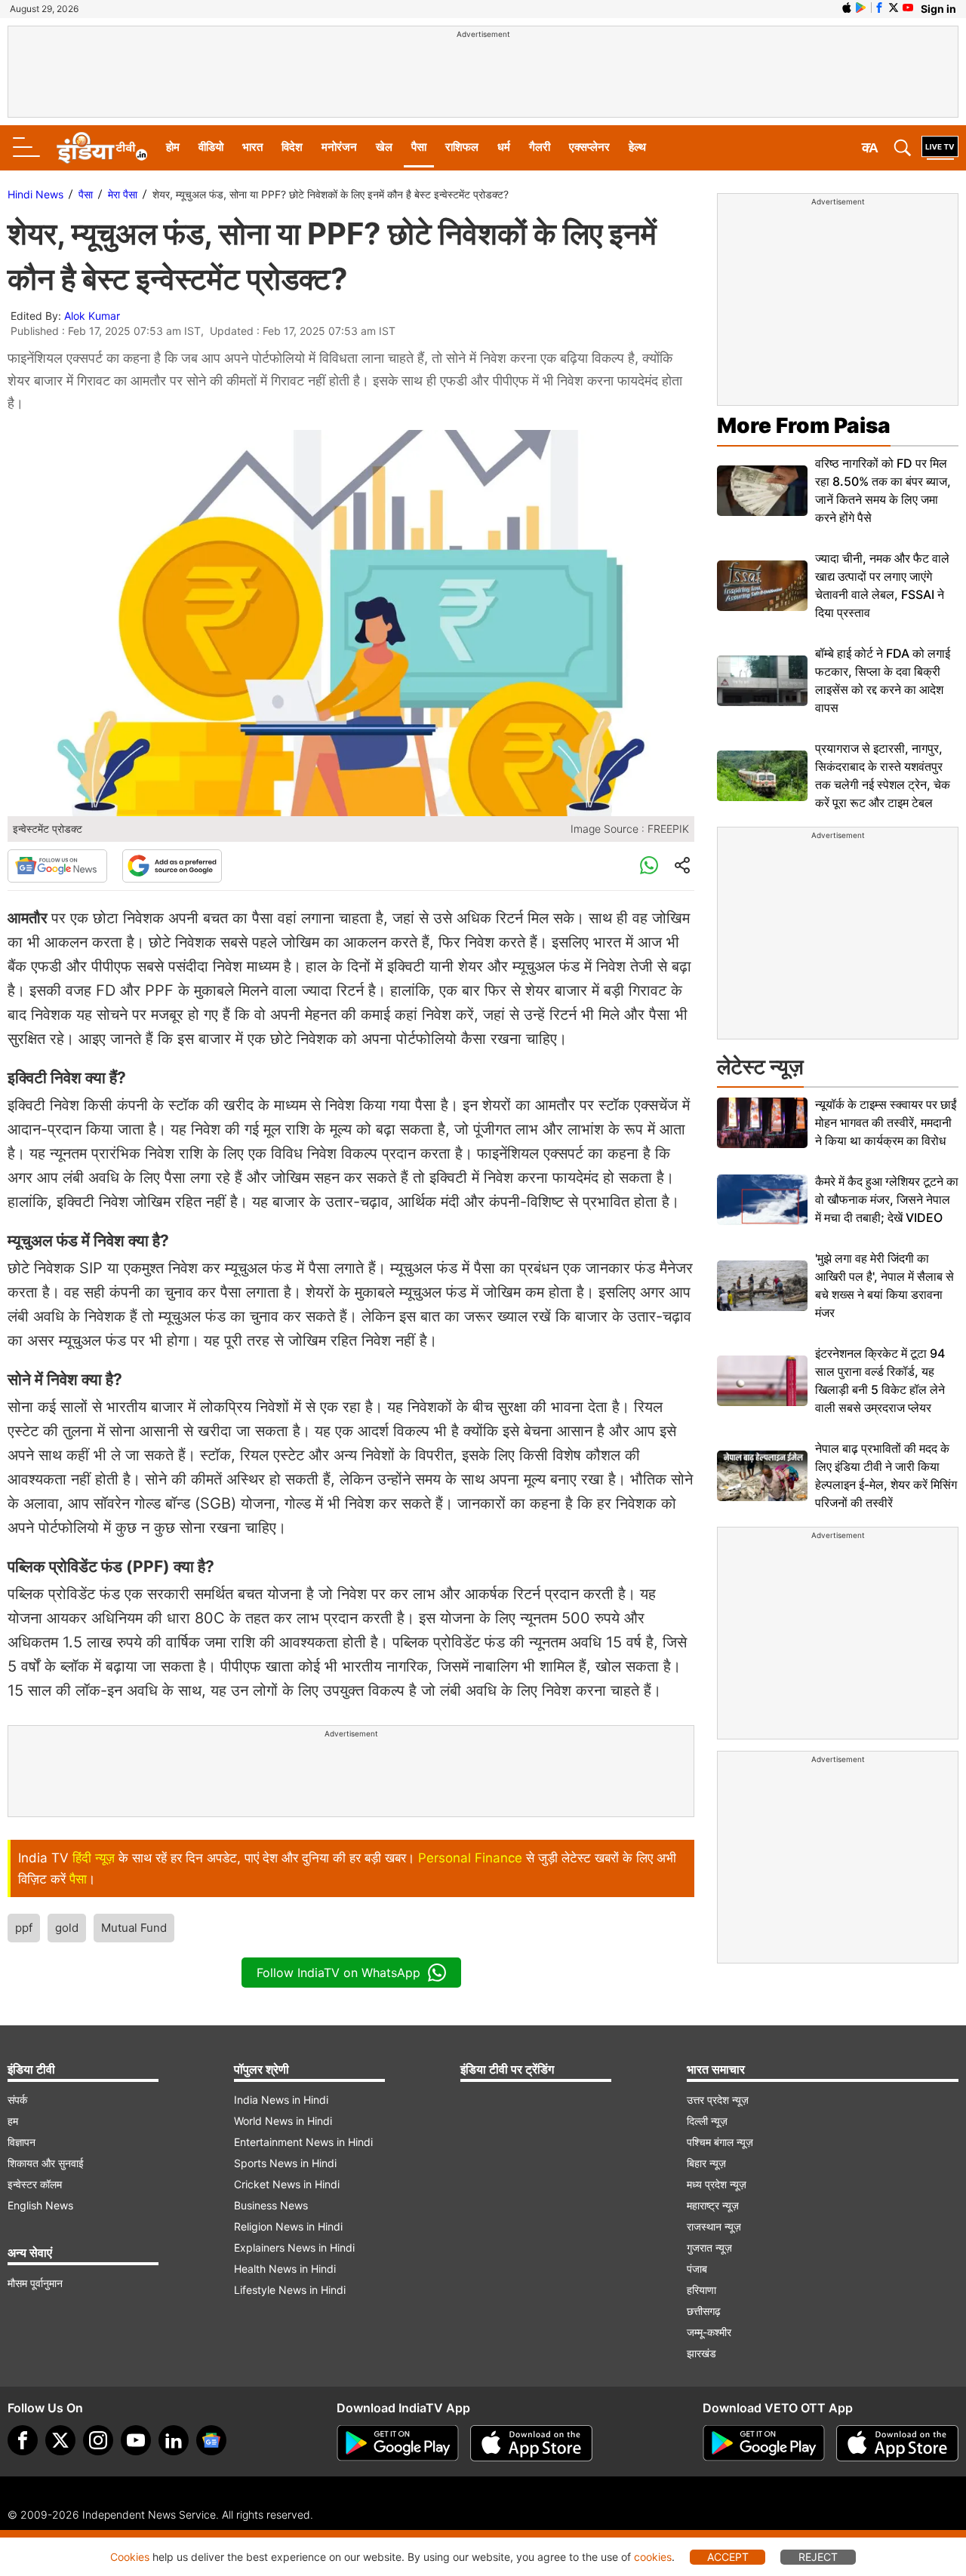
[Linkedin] (174, 2440)
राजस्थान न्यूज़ (714, 2226)
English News (40, 2205)
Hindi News (35, 194)
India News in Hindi (281, 2100)
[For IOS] (897, 2443)
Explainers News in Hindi (294, 2247)
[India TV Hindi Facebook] (879, 8)
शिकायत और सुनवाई (46, 2163)
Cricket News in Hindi (287, 2184)
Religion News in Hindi (288, 2226)
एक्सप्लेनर (589, 147)
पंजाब (697, 2269)
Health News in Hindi (285, 2269)
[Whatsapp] (649, 866)
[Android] (861, 8)
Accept (728, 2557)
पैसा (419, 147)
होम (173, 147)
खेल (384, 147)
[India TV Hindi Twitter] (894, 8)
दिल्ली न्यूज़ (707, 2121)
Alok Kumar (92, 316)
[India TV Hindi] (102, 148)
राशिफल (462, 147)
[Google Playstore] (398, 2443)
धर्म (504, 147)
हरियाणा (701, 2290)
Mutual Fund (134, 1928)
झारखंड (701, 2353)
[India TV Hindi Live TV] (940, 148)
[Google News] (57, 866)
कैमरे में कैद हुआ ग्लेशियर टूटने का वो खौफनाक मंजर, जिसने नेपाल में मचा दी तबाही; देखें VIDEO (887, 1199)
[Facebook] (23, 2440)
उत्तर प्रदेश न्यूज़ (718, 2100)
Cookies (130, 2557)
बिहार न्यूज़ (706, 2163)
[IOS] (847, 8)
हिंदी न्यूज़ (94, 1858)
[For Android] (764, 2443)
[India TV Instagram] (98, 2440)
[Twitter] (60, 2440)
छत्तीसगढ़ (704, 2311)
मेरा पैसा (123, 194)
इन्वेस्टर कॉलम (35, 2184)
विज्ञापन (22, 2142)
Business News (271, 2205)
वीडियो (211, 147)
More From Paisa (804, 425)
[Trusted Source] (172, 866)
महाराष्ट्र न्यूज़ (713, 2205)
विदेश (292, 147)
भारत (252, 147)
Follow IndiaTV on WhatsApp (338, 1973)
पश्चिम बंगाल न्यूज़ (720, 2142)
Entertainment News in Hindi (303, 2142)
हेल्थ (637, 147)
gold (67, 1928)
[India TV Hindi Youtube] (908, 8)
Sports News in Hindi (285, 2163)
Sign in (938, 9)
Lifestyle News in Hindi (290, 2290)
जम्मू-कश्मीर (709, 2332)
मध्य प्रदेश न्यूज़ (717, 2184)
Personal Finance (470, 1858)
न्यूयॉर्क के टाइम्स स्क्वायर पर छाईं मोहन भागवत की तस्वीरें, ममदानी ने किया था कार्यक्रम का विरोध (886, 1122)
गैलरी (540, 147)
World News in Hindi (283, 2121)
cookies (653, 2557)
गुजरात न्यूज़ (709, 2247)
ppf (24, 1928)
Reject (818, 2557)
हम (13, 2121)
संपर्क (17, 2100)
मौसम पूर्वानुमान (35, 2283)
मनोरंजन (339, 147)
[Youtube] (136, 2440)
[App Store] (531, 2443)
